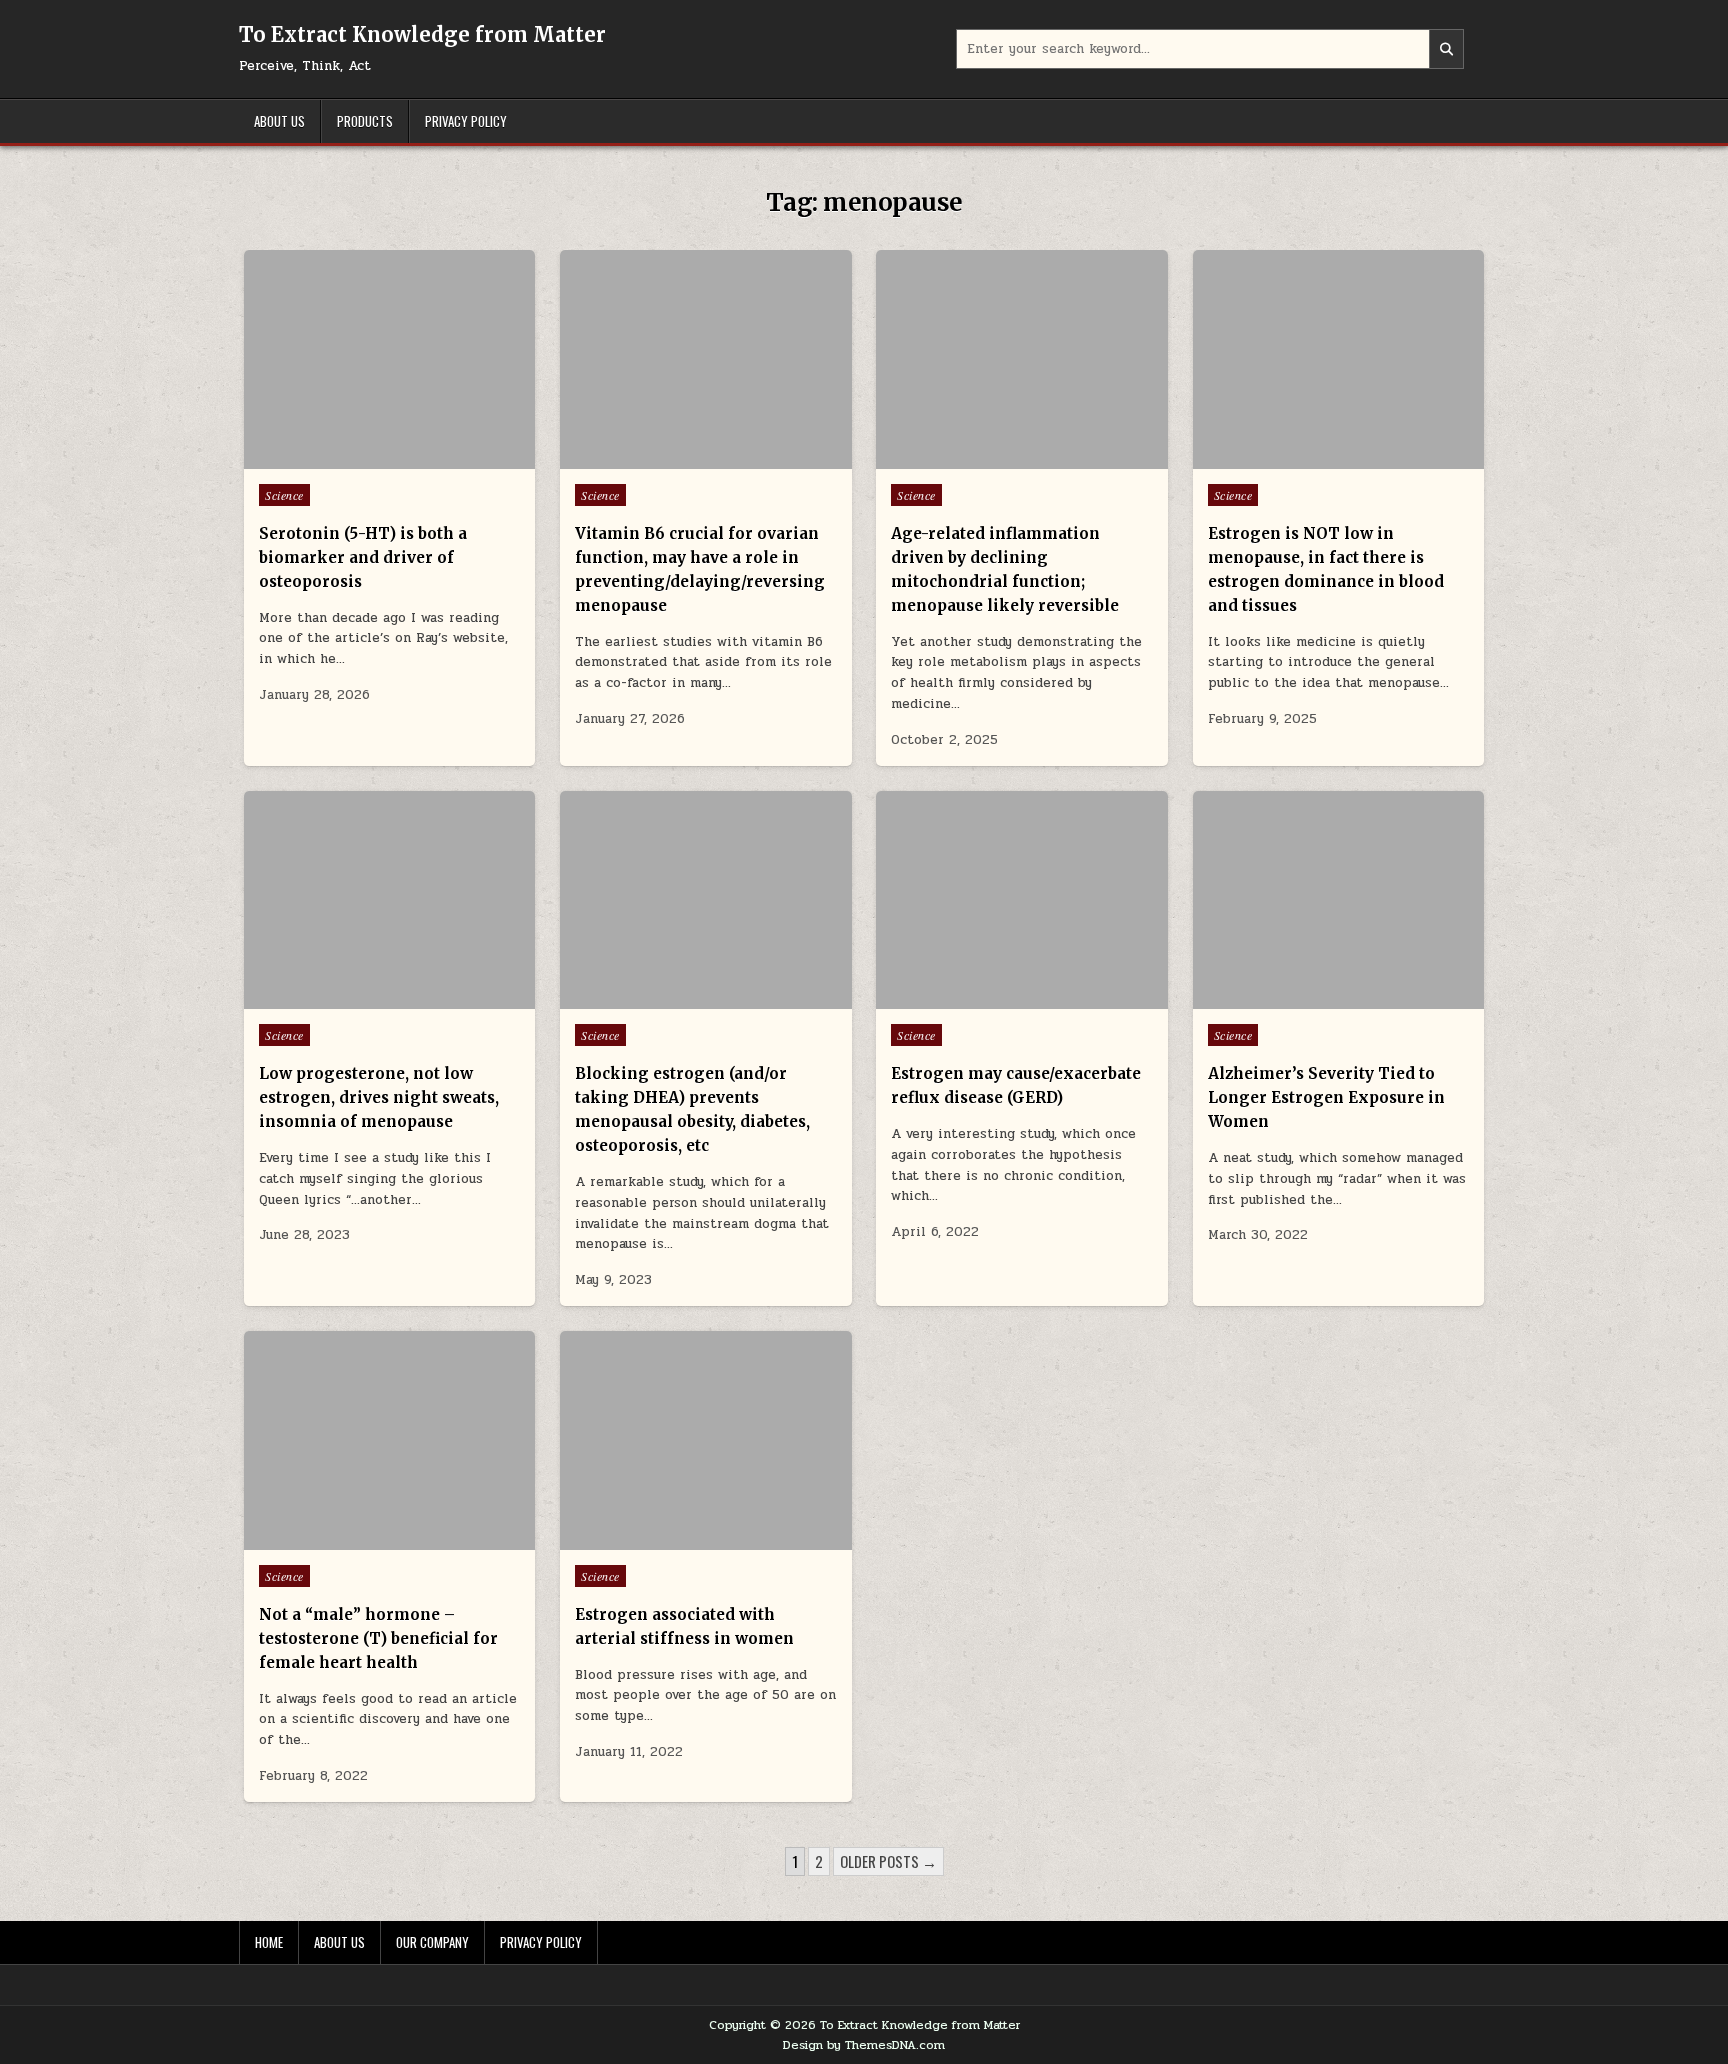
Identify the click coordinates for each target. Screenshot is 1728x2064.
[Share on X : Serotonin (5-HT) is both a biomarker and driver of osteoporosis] (360, 458)
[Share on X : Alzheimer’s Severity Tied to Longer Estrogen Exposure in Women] (1309, 998)
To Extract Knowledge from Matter (422, 34)
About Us (279, 121)
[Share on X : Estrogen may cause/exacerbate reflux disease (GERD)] (993, 998)
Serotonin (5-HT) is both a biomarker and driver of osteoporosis (363, 557)
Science (284, 495)
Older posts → (888, 1861)
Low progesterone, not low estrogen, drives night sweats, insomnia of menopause (379, 1097)
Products (365, 121)
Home (269, 1942)
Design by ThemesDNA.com (864, 2045)
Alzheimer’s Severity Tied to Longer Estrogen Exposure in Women (1326, 1097)
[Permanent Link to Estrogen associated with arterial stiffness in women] (705, 1440)
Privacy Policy (466, 121)
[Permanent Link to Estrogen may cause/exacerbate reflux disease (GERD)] (1021, 900)
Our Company (432, 1942)
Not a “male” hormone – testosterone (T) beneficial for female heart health (378, 1638)
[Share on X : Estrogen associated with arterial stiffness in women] (676, 1539)
